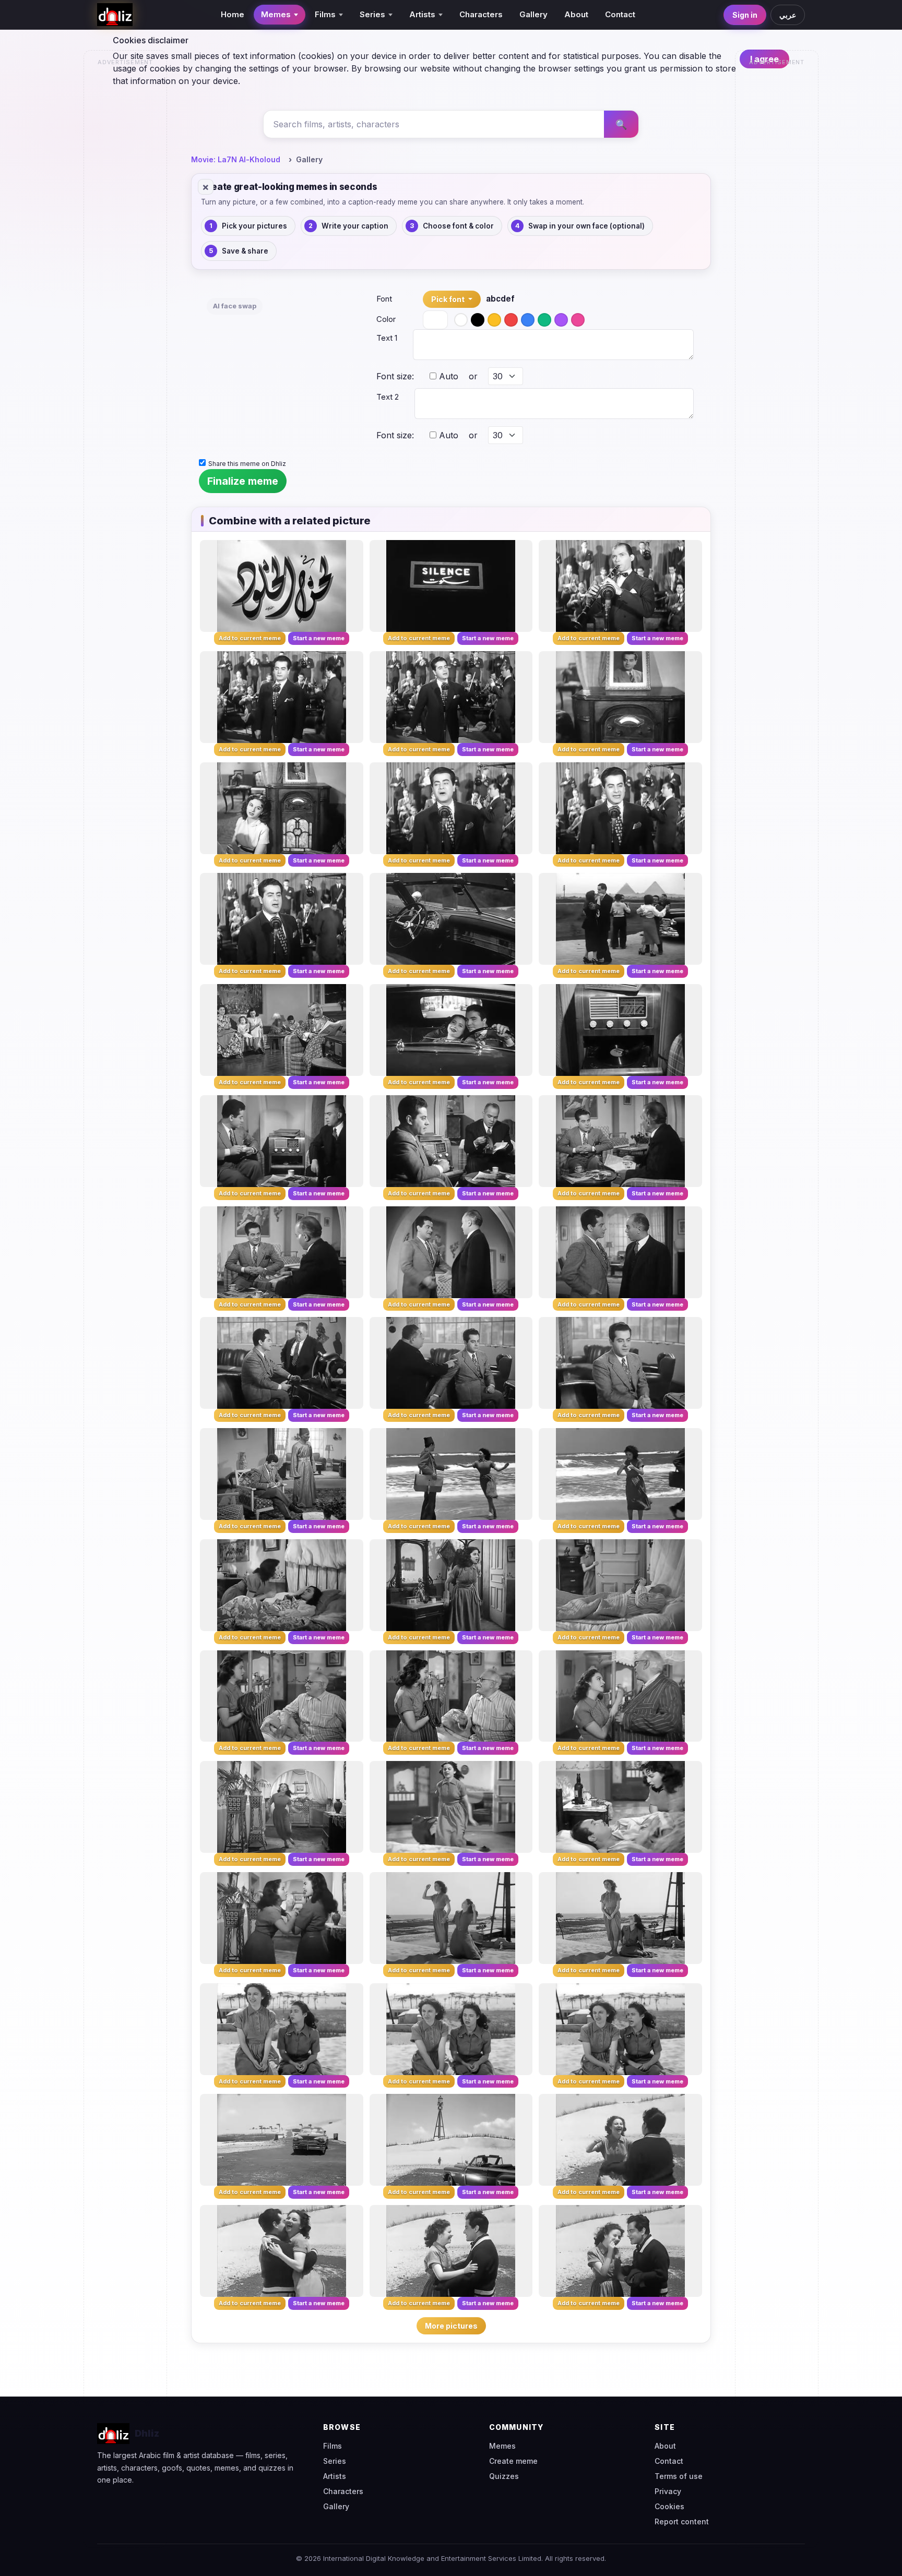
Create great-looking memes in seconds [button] (289, 187)
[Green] (544, 320)
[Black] (478, 320)
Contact (620, 14)
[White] (461, 320)
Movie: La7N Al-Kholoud (236, 159)
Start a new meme (319, 638)
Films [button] (325, 14)
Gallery (533, 14)
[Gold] (494, 320)
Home (233, 14)
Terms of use (679, 2476)
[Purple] (561, 320)
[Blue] (528, 320)
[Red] (511, 320)
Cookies (669, 2506)
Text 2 (388, 397)
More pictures (451, 2326)
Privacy (668, 2491)
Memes (502, 2446)
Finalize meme (243, 481)
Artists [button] (422, 14)
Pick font (449, 299)
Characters (481, 14)
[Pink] (578, 320)
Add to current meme (250, 638)
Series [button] (372, 14)
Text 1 (387, 338)
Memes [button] (276, 14)
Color (386, 319)
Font (384, 299)
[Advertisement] (126, 227)
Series (335, 2461)
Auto (447, 376)
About (576, 14)
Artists (335, 2476)
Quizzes (504, 2476)
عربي (788, 15)
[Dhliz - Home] (115, 15)
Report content (682, 2521)
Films (333, 2446)
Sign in (745, 15)
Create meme (513, 2461)
